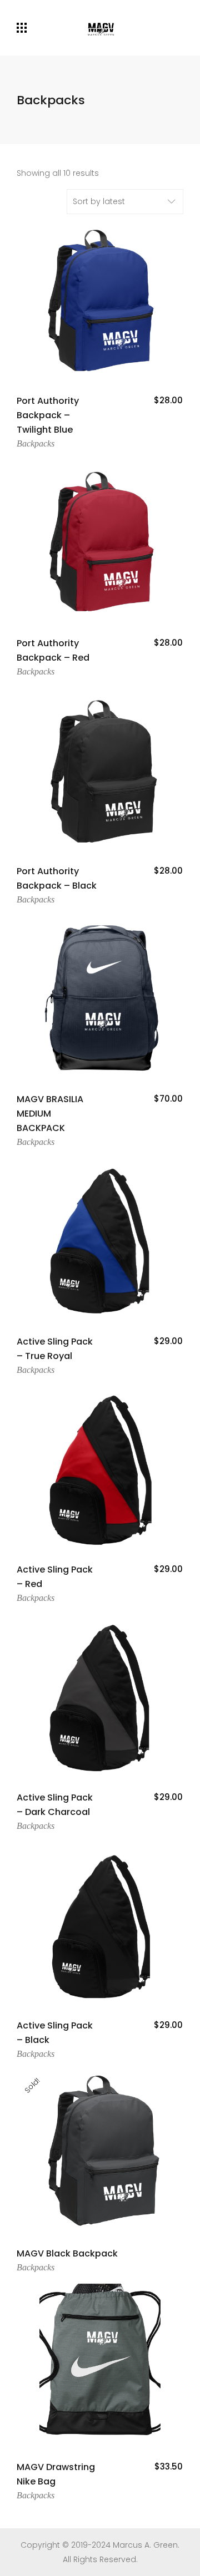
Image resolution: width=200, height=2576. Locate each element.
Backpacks (36, 443)
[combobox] (125, 202)
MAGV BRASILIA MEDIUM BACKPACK (50, 1114)
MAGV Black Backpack (67, 2253)
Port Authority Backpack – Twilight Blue (48, 415)
